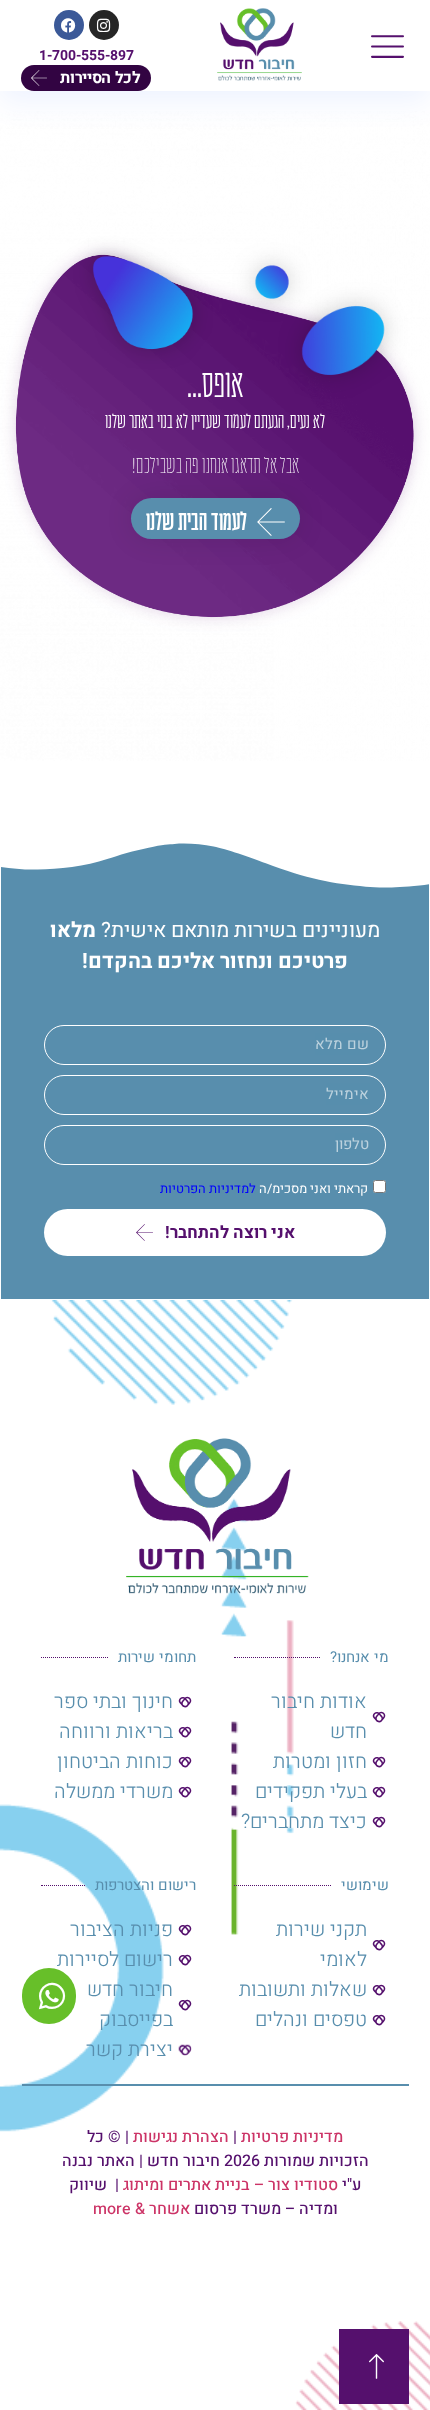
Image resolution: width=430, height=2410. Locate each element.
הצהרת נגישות (181, 2137)
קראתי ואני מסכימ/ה (264, 1188)
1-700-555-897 (86, 55)
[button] (387, 45)
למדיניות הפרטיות (208, 1188)
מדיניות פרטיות (292, 2137)
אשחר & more (141, 2209)
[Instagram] (104, 25)
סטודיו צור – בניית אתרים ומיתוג (230, 2185)
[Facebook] (69, 25)
